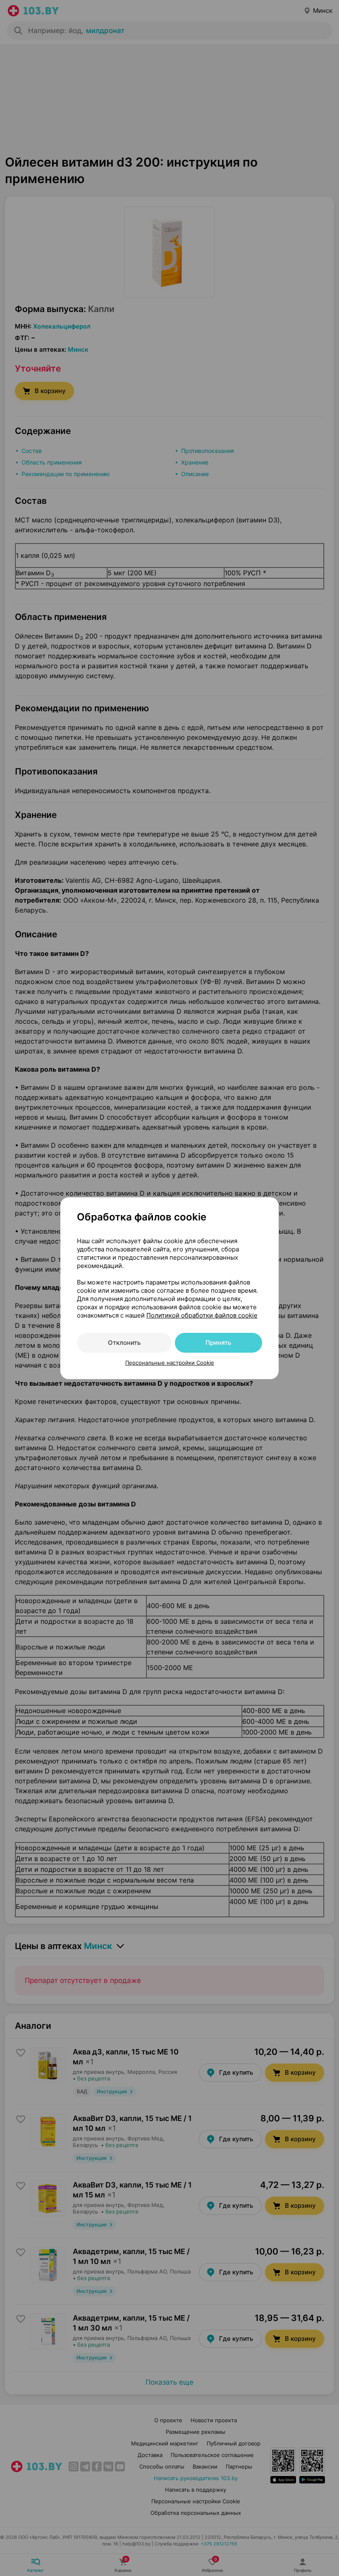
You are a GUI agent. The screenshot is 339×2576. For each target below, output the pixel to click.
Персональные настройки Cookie (170, 1363)
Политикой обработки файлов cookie (202, 1315)
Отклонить (124, 1343)
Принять (218, 1343)
